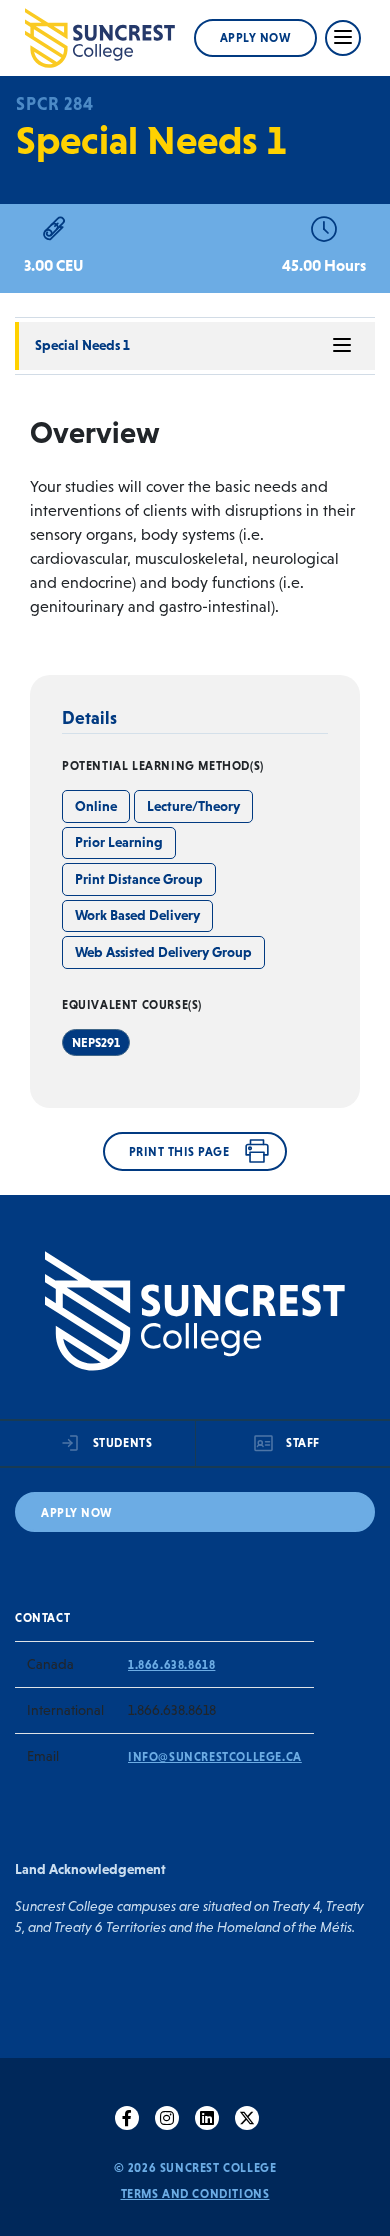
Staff (303, 1443)
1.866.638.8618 (171, 1665)
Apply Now (256, 38)
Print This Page (179, 1152)
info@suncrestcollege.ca (215, 1757)
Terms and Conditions (195, 2194)
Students (123, 1443)
